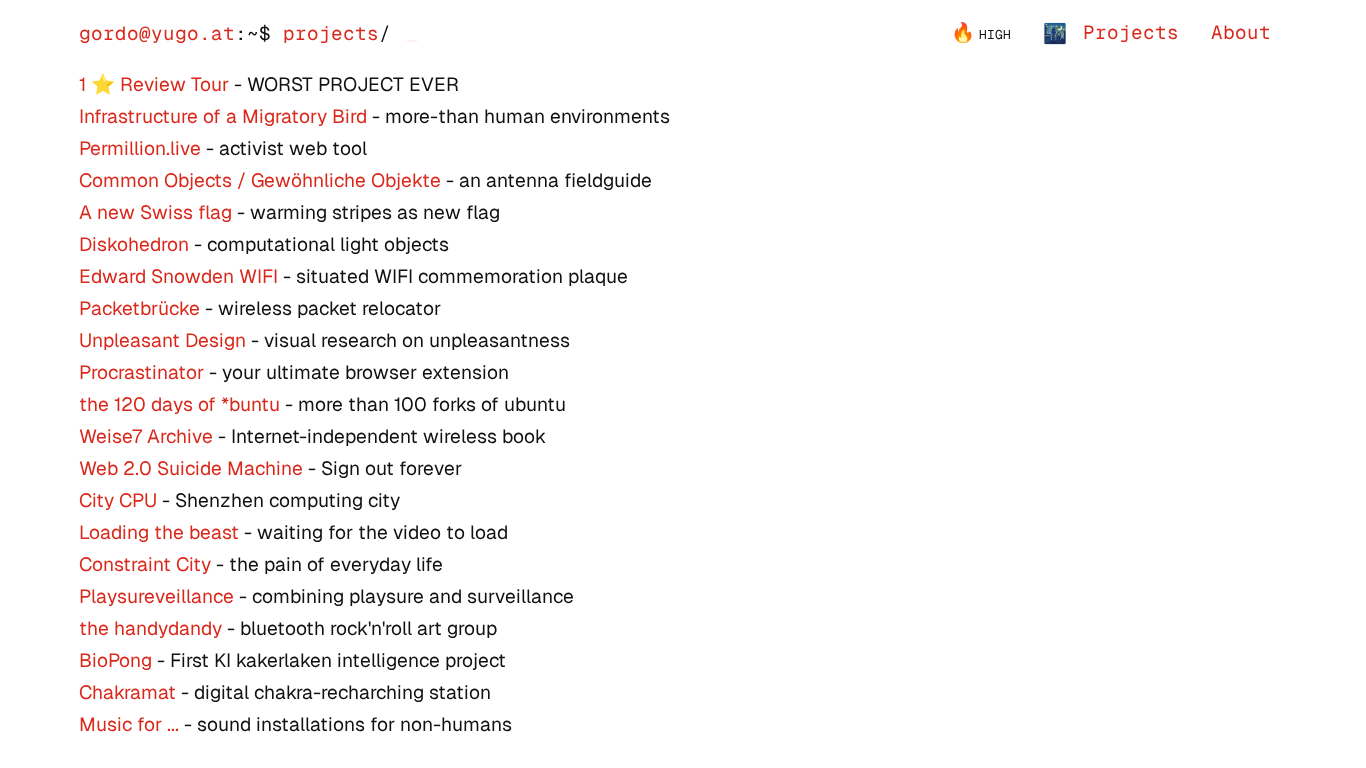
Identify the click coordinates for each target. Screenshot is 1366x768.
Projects (1131, 32)
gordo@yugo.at (157, 33)
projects (331, 33)
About (1241, 32)
